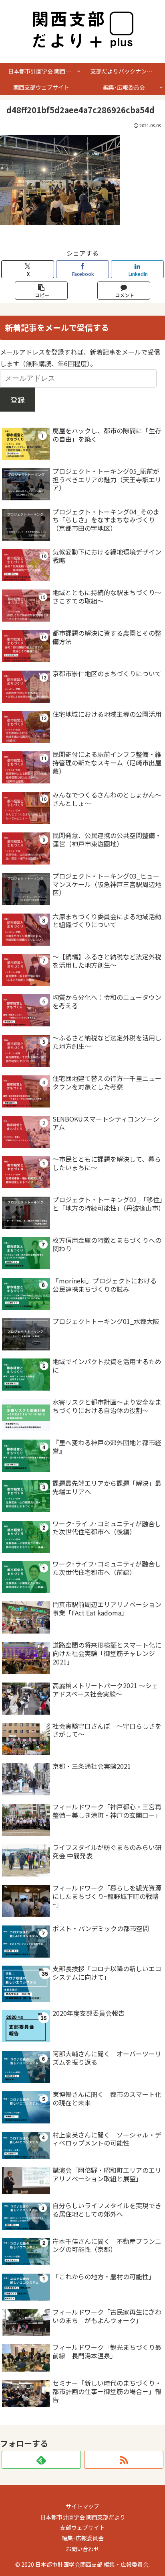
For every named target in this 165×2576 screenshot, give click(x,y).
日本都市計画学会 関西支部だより (83, 2517)
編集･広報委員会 (83, 2538)
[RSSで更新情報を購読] (124, 2460)
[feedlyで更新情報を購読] (41, 2460)
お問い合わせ (82, 2549)
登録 (18, 400)
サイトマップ (82, 2506)
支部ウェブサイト (82, 2527)
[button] (41, 291)
